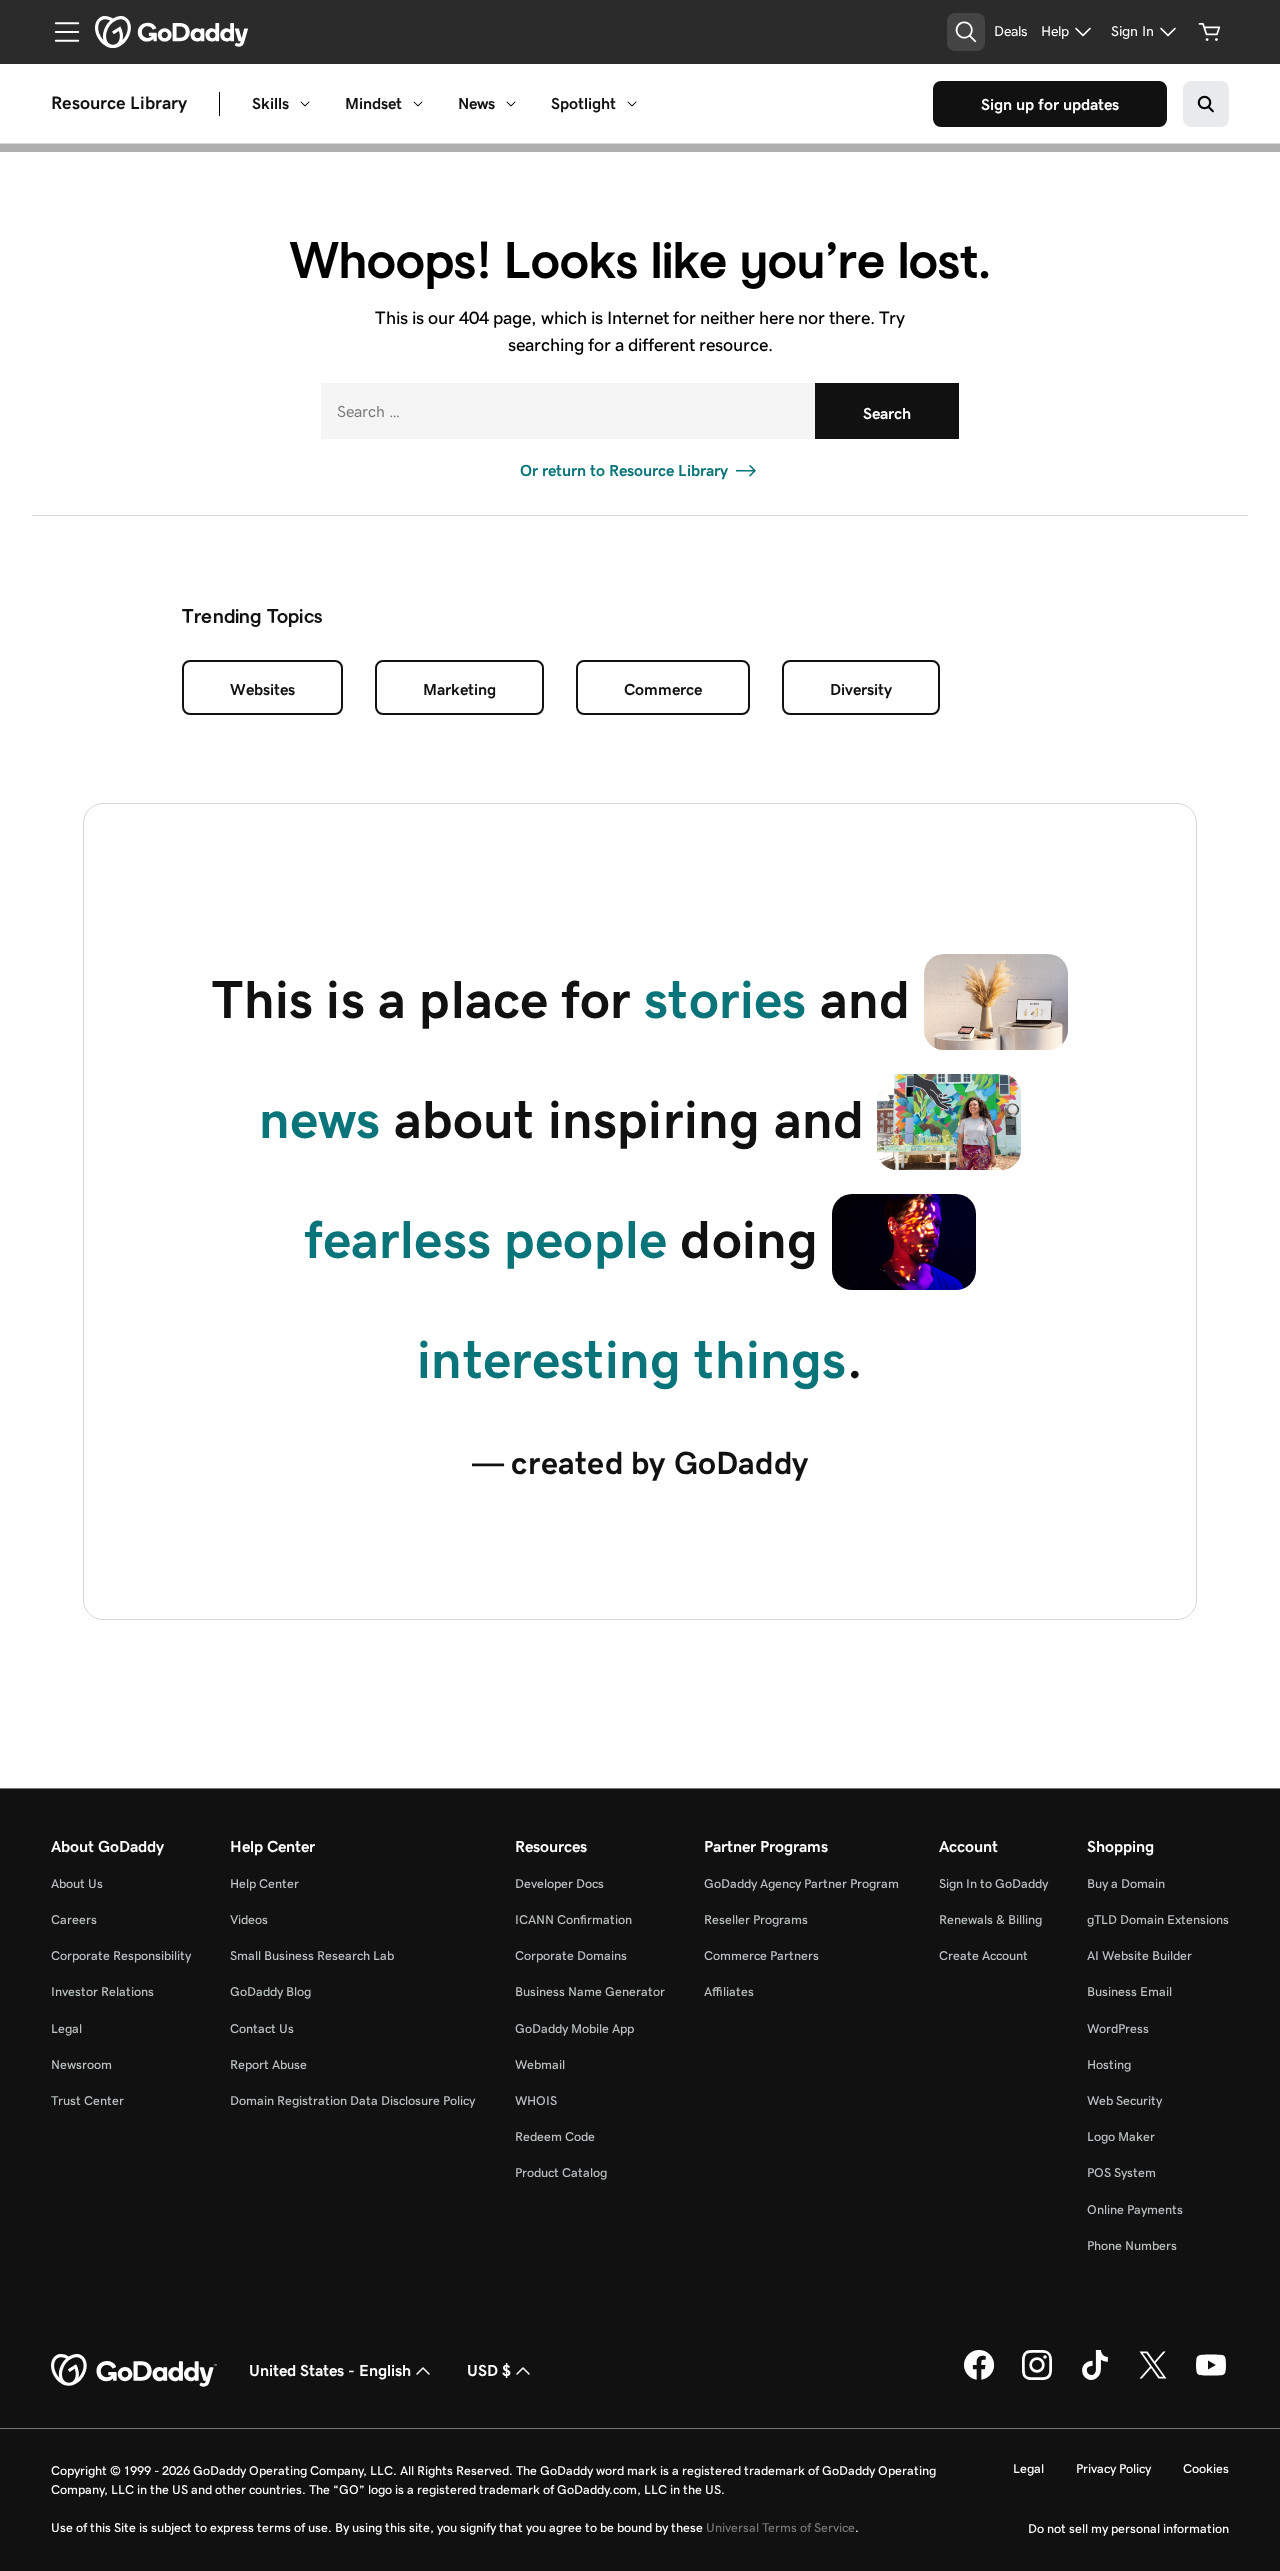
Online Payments (1135, 2209)
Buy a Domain (1126, 1883)
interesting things (631, 1359)
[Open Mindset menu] (418, 104)
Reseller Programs (756, 1919)
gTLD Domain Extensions (1158, 1919)
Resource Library (119, 104)
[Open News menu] (511, 104)
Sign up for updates (1050, 104)
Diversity (861, 689)
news (320, 1119)
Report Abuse (268, 2064)
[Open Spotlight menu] (632, 104)
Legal (66, 2028)
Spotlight (583, 103)
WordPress (1118, 2028)
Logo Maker (1121, 2136)
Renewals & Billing (990, 1919)
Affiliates (729, 1991)
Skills (270, 103)
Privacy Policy (1113, 2468)
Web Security (1124, 2100)
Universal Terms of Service (780, 2527)
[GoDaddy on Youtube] (1211, 2376)
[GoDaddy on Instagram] (1037, 2376)
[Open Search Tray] (966, 32)
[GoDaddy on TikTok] (1095, 2376)
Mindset (373, 103)
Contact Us (262, 2028)
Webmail (540, 2064)
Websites (262, 689)
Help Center (264, 1883)
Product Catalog (561, 2172)
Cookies (1206, 2468)
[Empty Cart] (1210, 32)
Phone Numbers (1132, 2245)
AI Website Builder (1139, 1955)
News (476, 103)
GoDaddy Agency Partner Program (801, 1883)
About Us (77, 1883)
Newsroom (81, 2064)
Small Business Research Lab (312, 1955)
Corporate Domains (571, 1955)
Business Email (1129, 1991)
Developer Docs (559, 1883)
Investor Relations (102, 1991)
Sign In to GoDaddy (993, 1883)
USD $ (489, 2370)
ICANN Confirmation (573, 1919)
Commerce (663, 689)
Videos (249, 1919)
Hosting (1109, 2064)
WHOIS (536, 2100)
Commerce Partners (761, 1955)
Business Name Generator (590, 1991)
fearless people (485, 1239)
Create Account (983, 1955)
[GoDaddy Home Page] (134, 2371)
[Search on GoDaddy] (1206, 104)
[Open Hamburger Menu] (59, 32)
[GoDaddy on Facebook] (979, 2376)
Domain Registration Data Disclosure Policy (352, 2100)
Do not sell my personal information (1128, 2528)
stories (725, 999)
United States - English (330, 2370)
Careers (74, 1919)
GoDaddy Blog (270, 1991)
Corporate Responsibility (121, 1955)
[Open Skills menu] (305, 104)
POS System (1121, 2172)
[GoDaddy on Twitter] (1153, 2376)
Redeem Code (555, 2136)
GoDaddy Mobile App (574, 2028)
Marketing (459, 689)
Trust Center (87, 2100)
